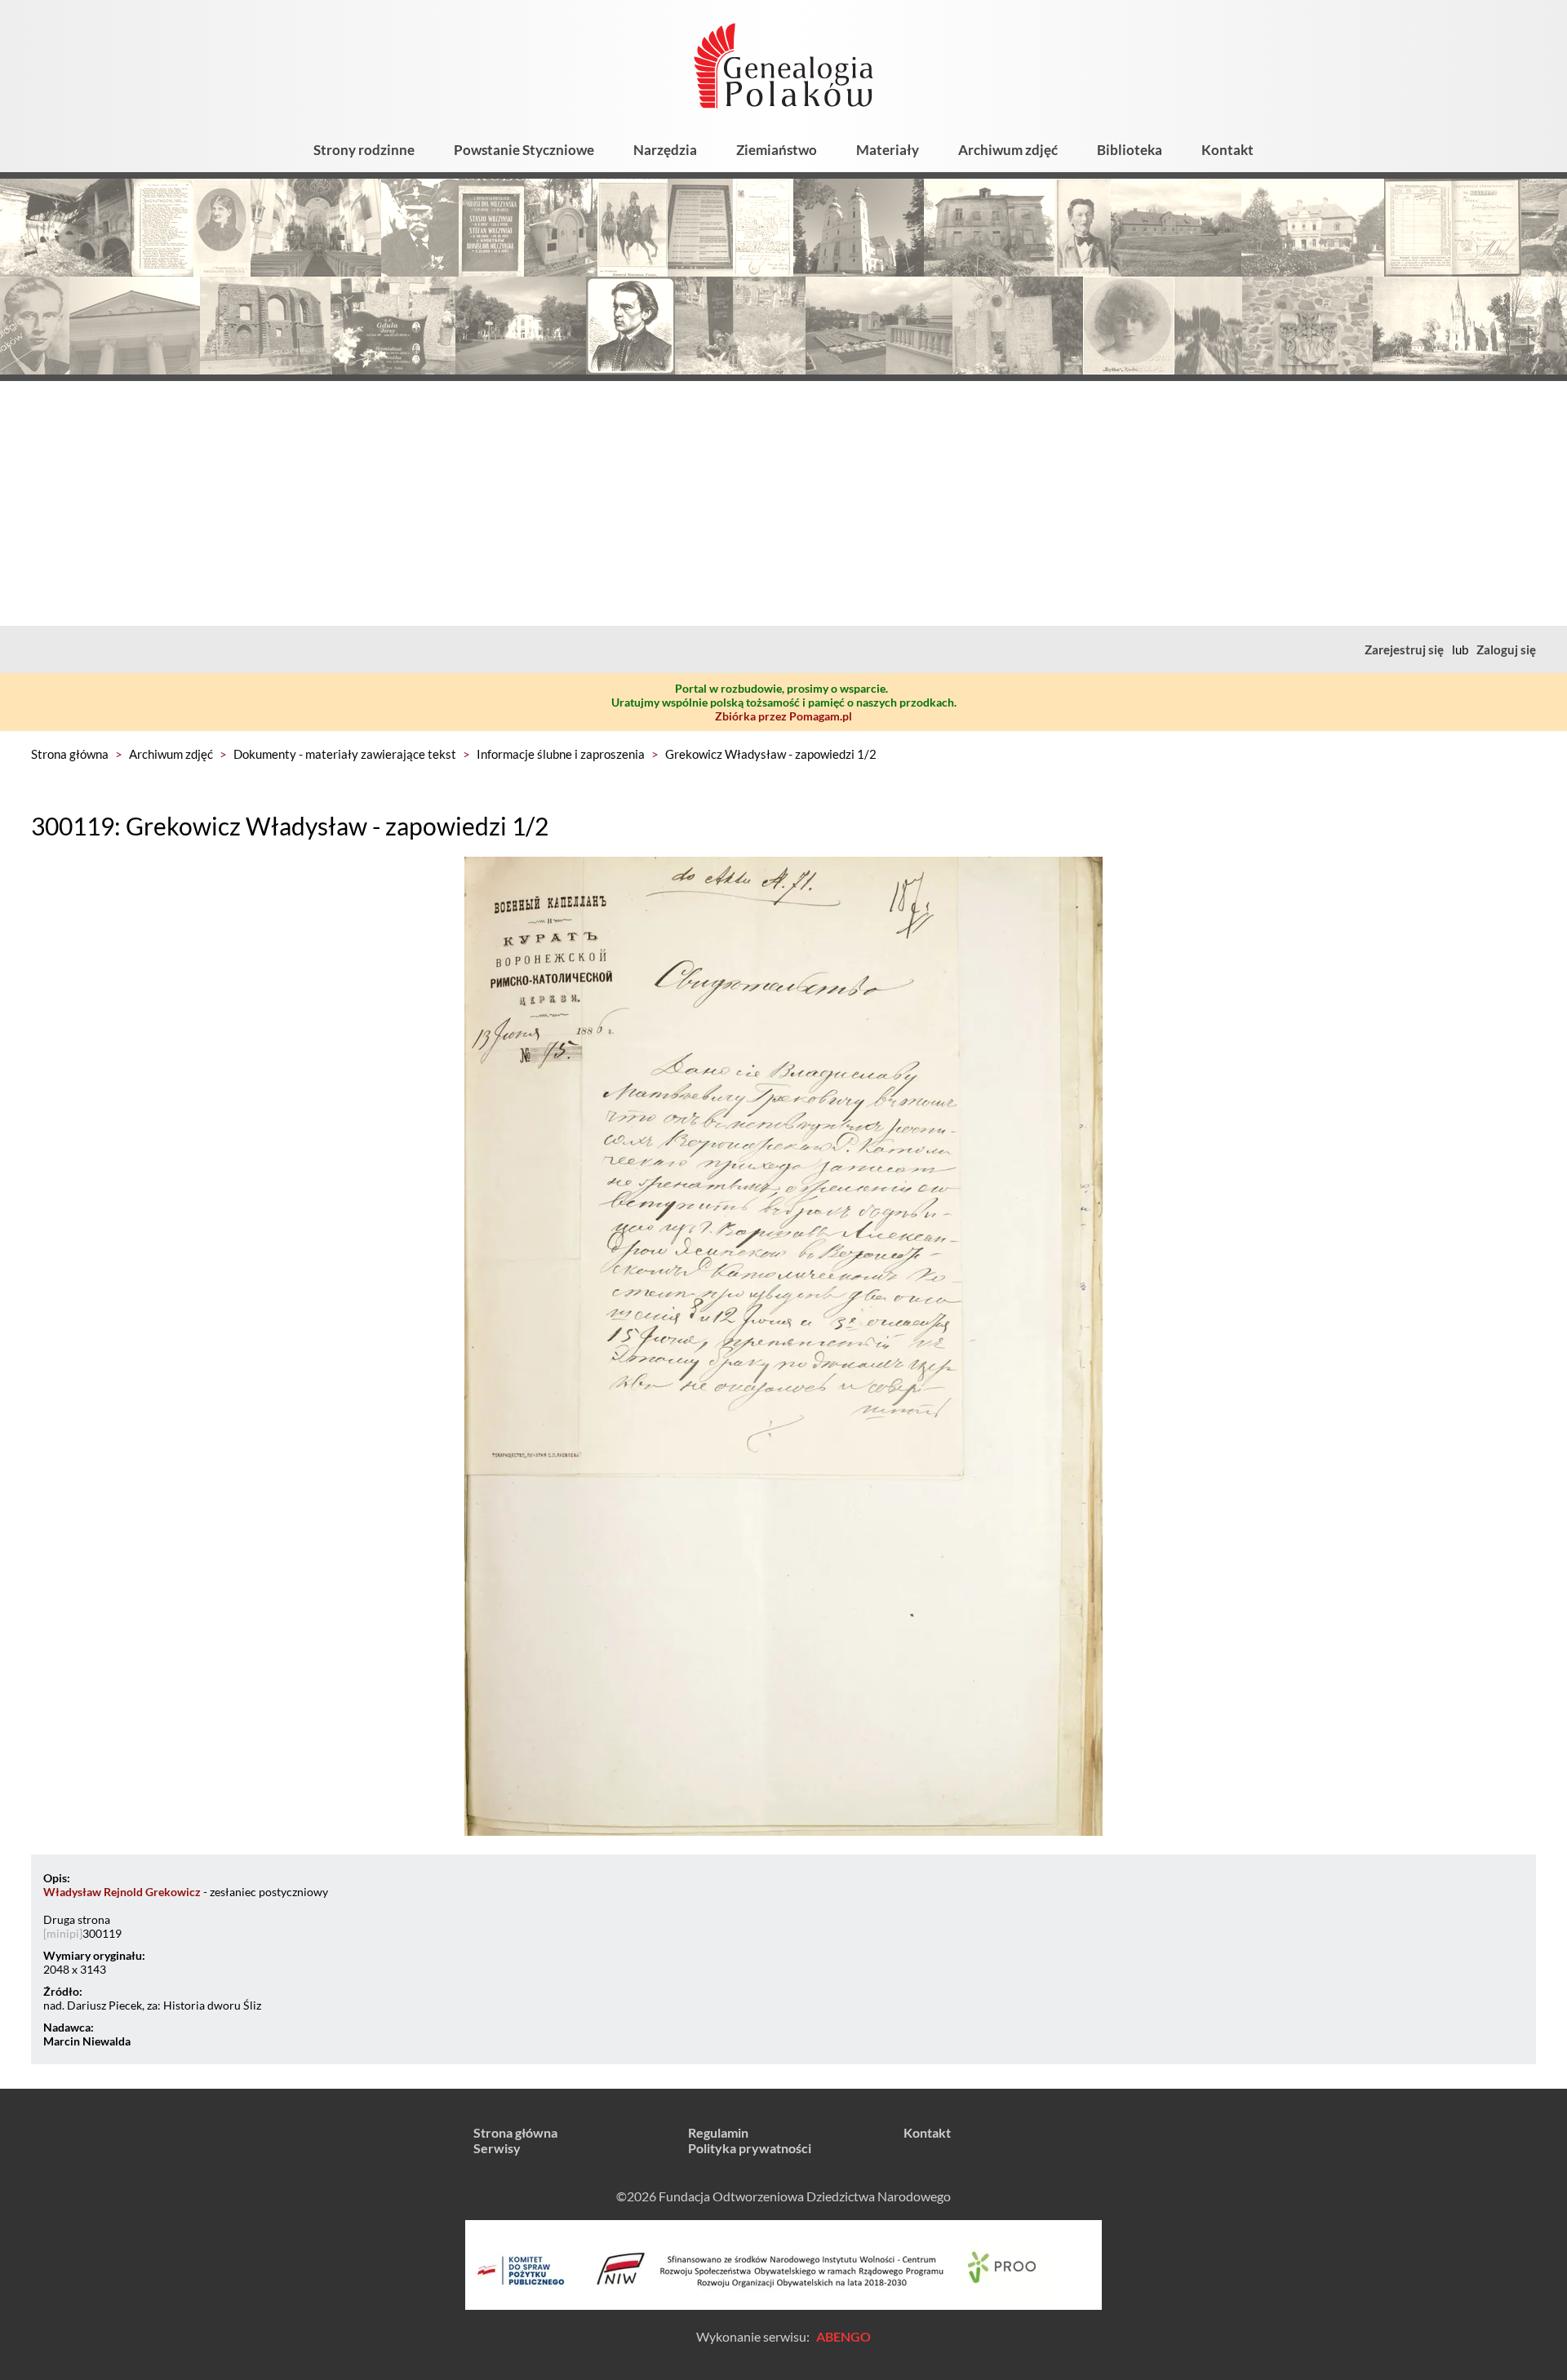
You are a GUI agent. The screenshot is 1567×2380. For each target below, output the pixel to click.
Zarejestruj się (1404, 649)
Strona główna (70, 754)
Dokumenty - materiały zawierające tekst (345, 754)
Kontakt (1227, 150)
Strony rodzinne (364, 150)
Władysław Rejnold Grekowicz (122, 1892)
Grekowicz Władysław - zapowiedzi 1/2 (771, 754)
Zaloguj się (1506, 649)
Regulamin (718, 2132)
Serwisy (497, 2148)
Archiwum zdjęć (1008, 150)
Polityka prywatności (750, 2148)
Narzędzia (665, 150)
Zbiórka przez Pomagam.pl (783, 716)
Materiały (888, 150)
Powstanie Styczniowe (524, 150)
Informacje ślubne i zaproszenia (561, 754)
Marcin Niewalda (87, 2041)
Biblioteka (1130, 150)
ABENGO (843, 2336)
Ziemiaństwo (777, 150)
